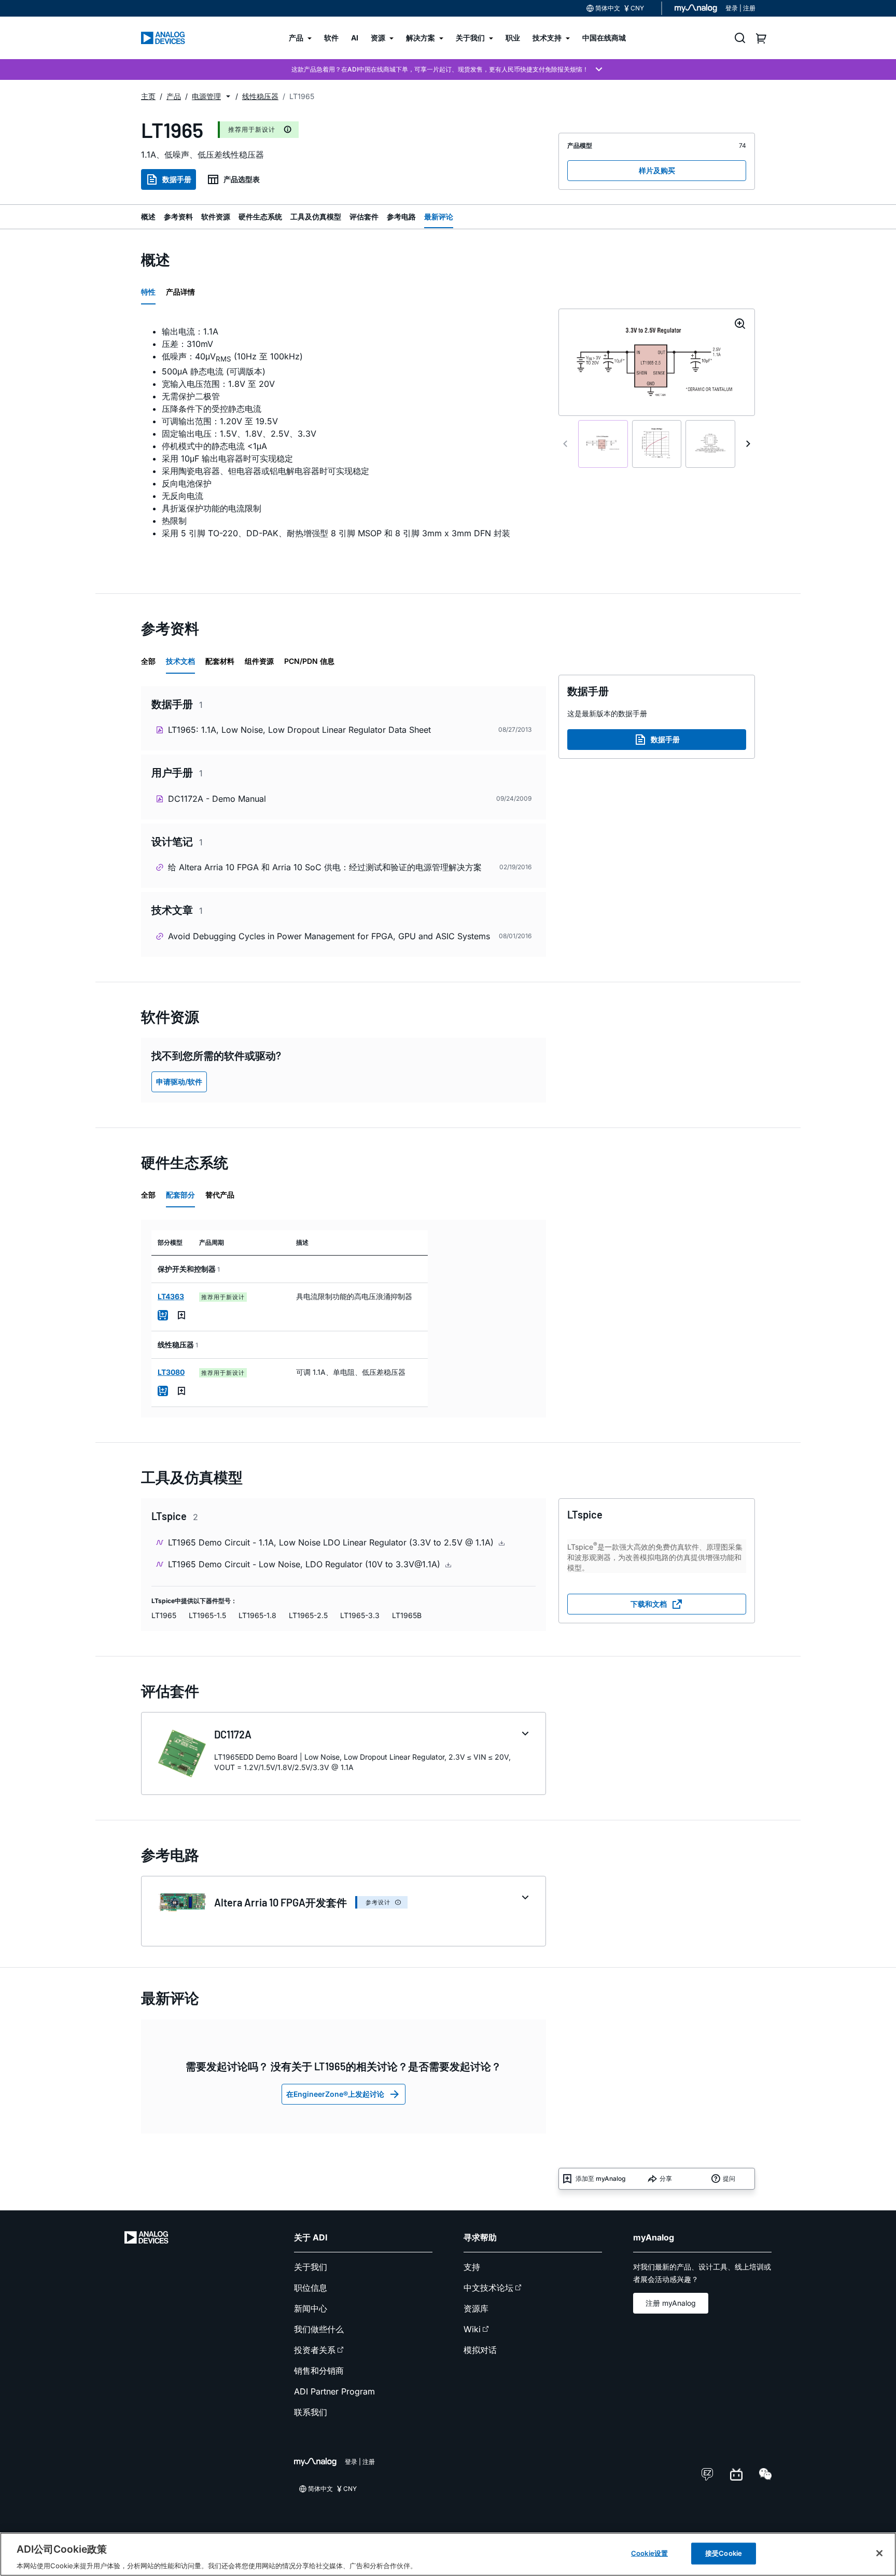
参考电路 (401, 217)
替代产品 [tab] (220, 1195)
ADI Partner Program (334, 2391)
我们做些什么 (319, 2329)
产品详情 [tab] (180, 292)
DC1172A (233, 1734)
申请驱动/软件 (179, 1082)
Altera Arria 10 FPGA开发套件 (281, 1902)
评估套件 (364, 217)
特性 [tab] (148, 292)
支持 (472, 2267)
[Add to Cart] (163, 1315)
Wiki (472, 2329)
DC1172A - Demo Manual (217, 799)
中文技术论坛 (488, 2288)
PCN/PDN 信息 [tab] (309, 661)
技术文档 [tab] (180, 661)
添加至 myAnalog (600, 2178)
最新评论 (439, 217)
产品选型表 (242, 179)
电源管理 (206, 96)
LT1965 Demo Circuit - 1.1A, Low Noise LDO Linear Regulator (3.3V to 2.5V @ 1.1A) (332, 1542)
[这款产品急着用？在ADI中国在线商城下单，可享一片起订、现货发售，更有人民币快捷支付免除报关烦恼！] (448, 69)
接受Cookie (724, 2553)
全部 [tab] (148, 661)
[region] (448, 2554)
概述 (148, 217)
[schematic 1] (603, 444)
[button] (228, 96)
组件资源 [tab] (259, 661)
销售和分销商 (319, 2371)
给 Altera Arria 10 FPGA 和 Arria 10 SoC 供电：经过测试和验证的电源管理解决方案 (325, 867)
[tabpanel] (344, 443)
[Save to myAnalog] (181, 1315)
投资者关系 (315, 2350)
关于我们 (311, 2267)
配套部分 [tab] (180, 1195)
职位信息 (311, 2288)
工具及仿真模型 (316, 217)
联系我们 (311, 2412)
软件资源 (216, 217)
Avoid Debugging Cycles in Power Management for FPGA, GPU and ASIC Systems (329, 936)
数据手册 (177, 179)
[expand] (525, 1734)
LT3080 (171, 1372)
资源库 (476, 2308)
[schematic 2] (657, 444)
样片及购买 (657, 170)
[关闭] (879, 2553)
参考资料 (178, 217)
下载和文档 (649, 1604)
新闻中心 (311, 2308)
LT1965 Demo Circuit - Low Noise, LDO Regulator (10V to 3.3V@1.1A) (305, 1564)
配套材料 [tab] (220, 661)
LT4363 (171, 1296)
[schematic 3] (710, 444)
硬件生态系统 (260, 217)
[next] (748, 444)
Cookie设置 (649, 2553)
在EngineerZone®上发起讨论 (335, 2094)
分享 (666, 2178)
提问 (729, 2178)
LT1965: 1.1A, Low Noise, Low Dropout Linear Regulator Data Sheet (299, 730)
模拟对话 (480, 2350)
